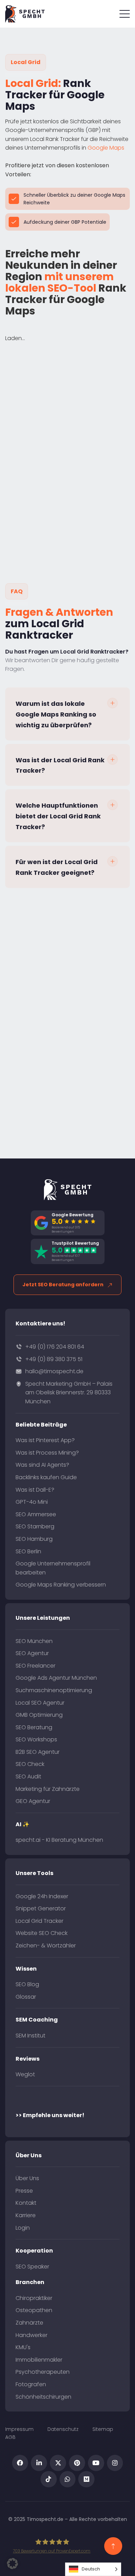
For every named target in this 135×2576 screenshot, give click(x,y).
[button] (67, 714)
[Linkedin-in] (39, 2463)
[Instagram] (115, 2463)
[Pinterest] (77, 2463)
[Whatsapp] (68, 2479)
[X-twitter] (58, 2463)
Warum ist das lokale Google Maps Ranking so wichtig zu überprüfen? (56, 714)
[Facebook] (20, 2463)
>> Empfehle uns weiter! (50, 2115)
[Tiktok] (49, 2479)
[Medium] (86, 2479)
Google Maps (106, 148)
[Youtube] (96, 2463)
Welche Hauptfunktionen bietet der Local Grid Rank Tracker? (58, 816)
